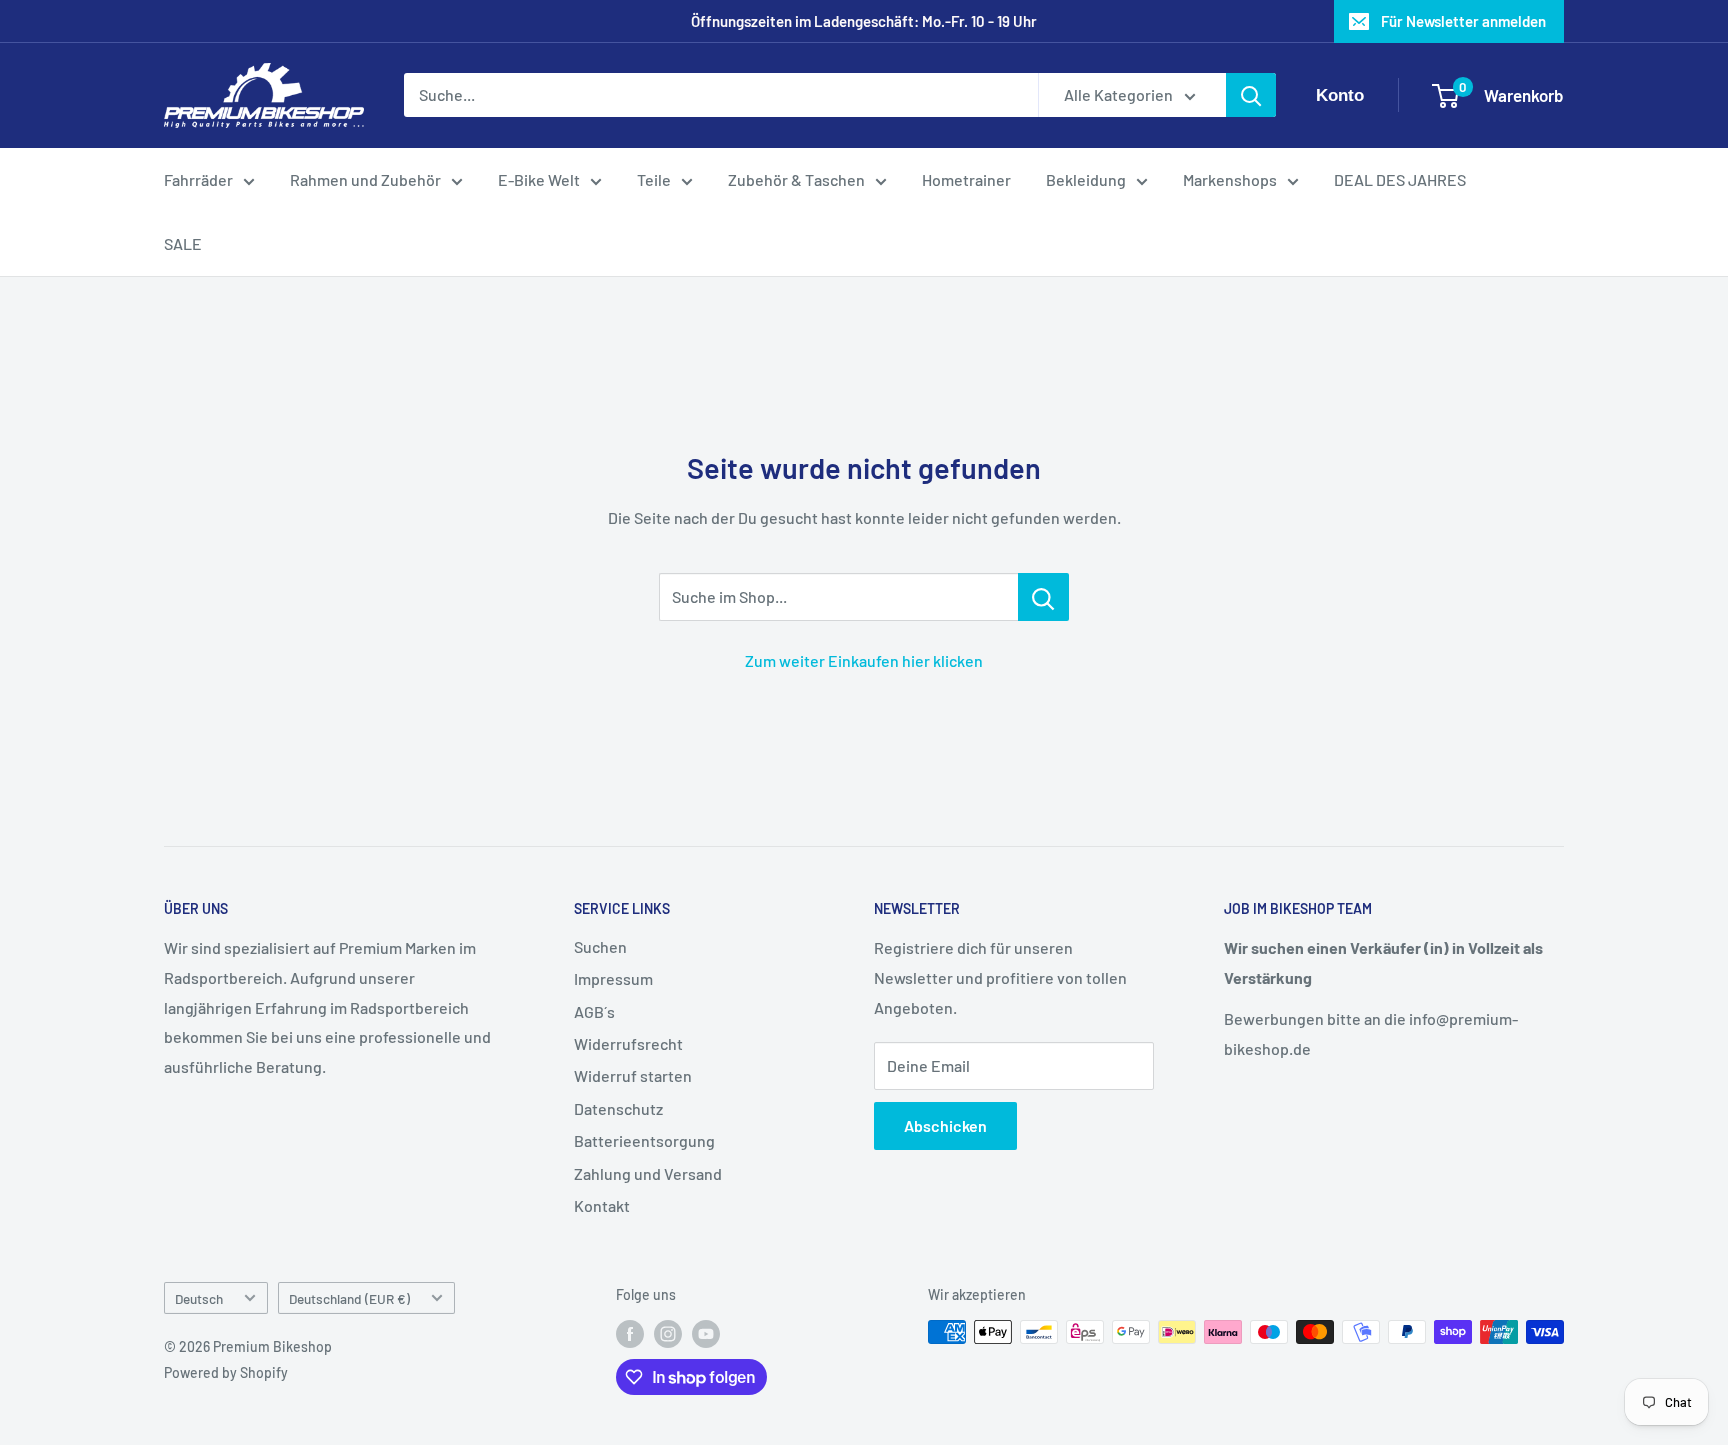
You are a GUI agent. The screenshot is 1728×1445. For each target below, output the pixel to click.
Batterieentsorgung (644, 1140)
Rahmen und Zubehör (365, 179)
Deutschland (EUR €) (349, 1298)
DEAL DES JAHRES (1400, 179)
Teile (654, 179)
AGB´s (594, 1011)
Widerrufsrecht (628, 1043)
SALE (183, 243)
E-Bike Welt (539, 179)
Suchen (600, 946)
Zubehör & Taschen (796, 179)
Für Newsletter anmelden (1463, 21)
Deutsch (199, 1298)
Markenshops (1230, 179)
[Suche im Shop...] (1043, 597)
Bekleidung (1086, 179)
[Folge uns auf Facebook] (630, 1334)
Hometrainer (966, 179)
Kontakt (602, 1205)
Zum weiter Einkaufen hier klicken (864, 660)
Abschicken (945, 1125)
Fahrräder (198, 179)
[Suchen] (1251, 96)
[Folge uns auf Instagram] (668, 1334)
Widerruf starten (633, 1075)
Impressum (613, 978)
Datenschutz (618, 1108)
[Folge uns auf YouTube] (706, 1334)
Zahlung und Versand (648, 1173)
